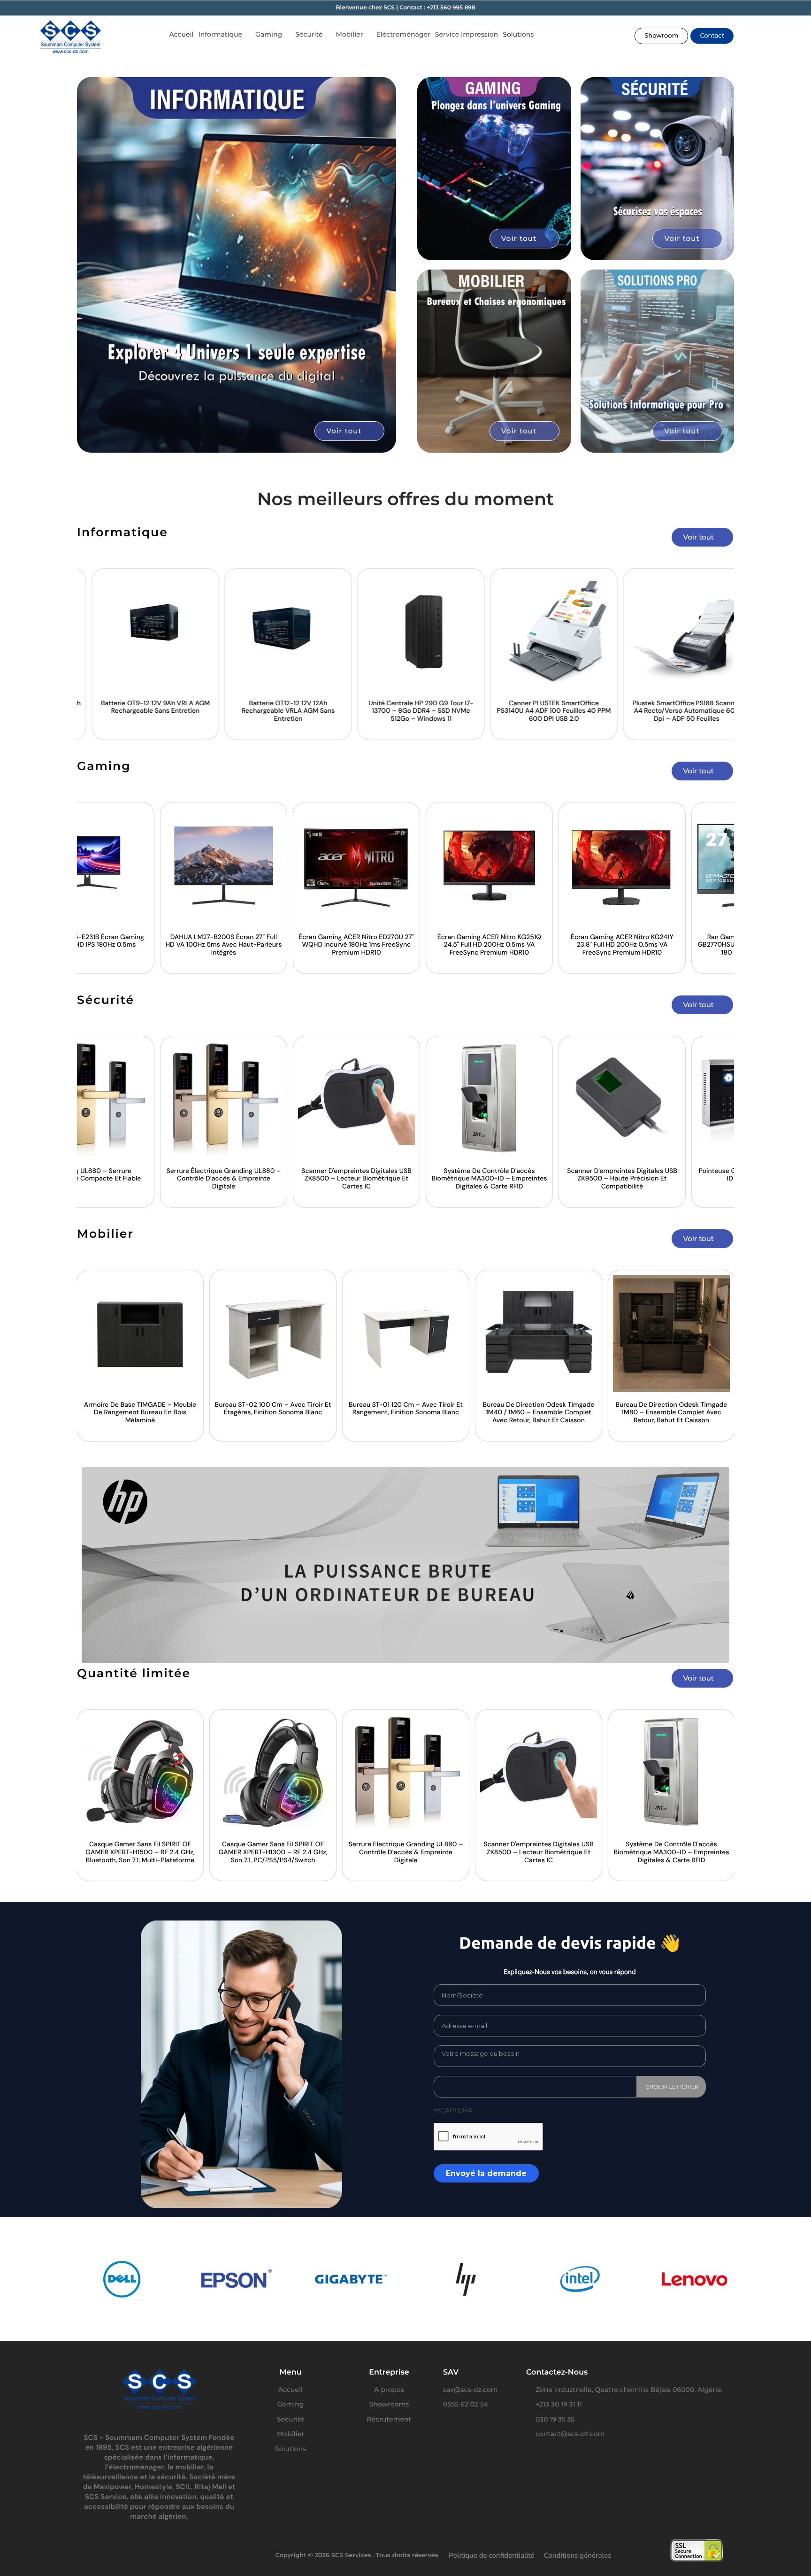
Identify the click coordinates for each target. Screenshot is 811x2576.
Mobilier (350, 34)
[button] (661, 36)
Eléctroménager (403, 34)
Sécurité (309, 34)
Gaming (269, 34)
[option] (137, 654)
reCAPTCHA (453, 2110)
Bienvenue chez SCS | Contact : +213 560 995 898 (405, 8)
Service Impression (467, 34)
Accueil (181, 34)
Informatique (220, 34)
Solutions (518, 34)
